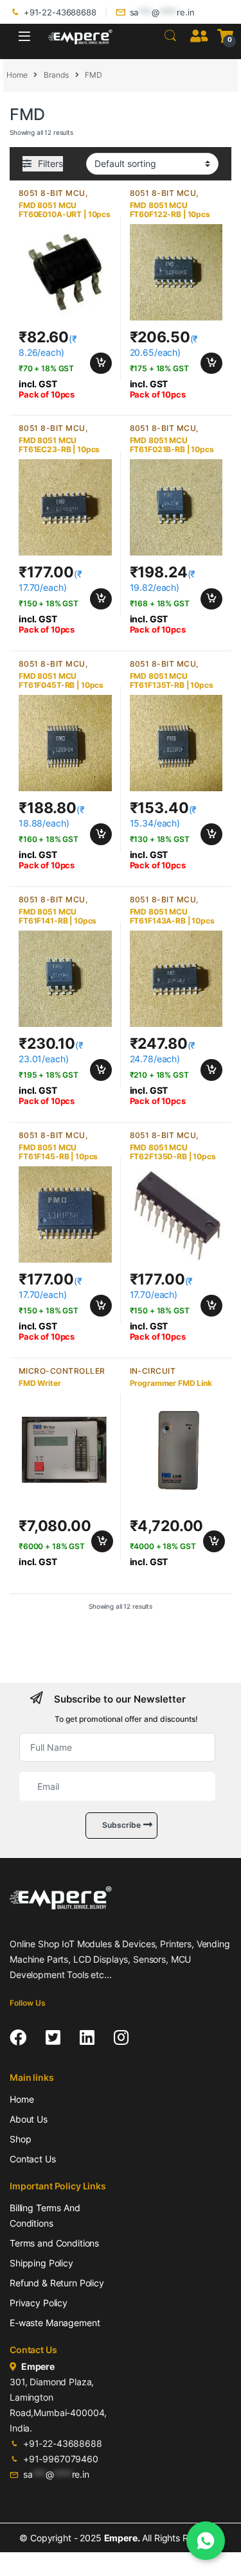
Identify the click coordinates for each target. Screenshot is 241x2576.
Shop (20, 2139)
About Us (29, 2119)
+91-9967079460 (61, 2459)
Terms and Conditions (54, 2243)
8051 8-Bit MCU (52, 193)
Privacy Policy (39, 2303)
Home (17, 75)
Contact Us (33, 2159)
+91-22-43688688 (60, 12)
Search (170, 36)
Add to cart (101, 364)
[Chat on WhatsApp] (206, 2541)
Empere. (122, 2538)
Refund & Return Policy (57, 2283)
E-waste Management (55, 2323)
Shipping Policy (41, 2263)
